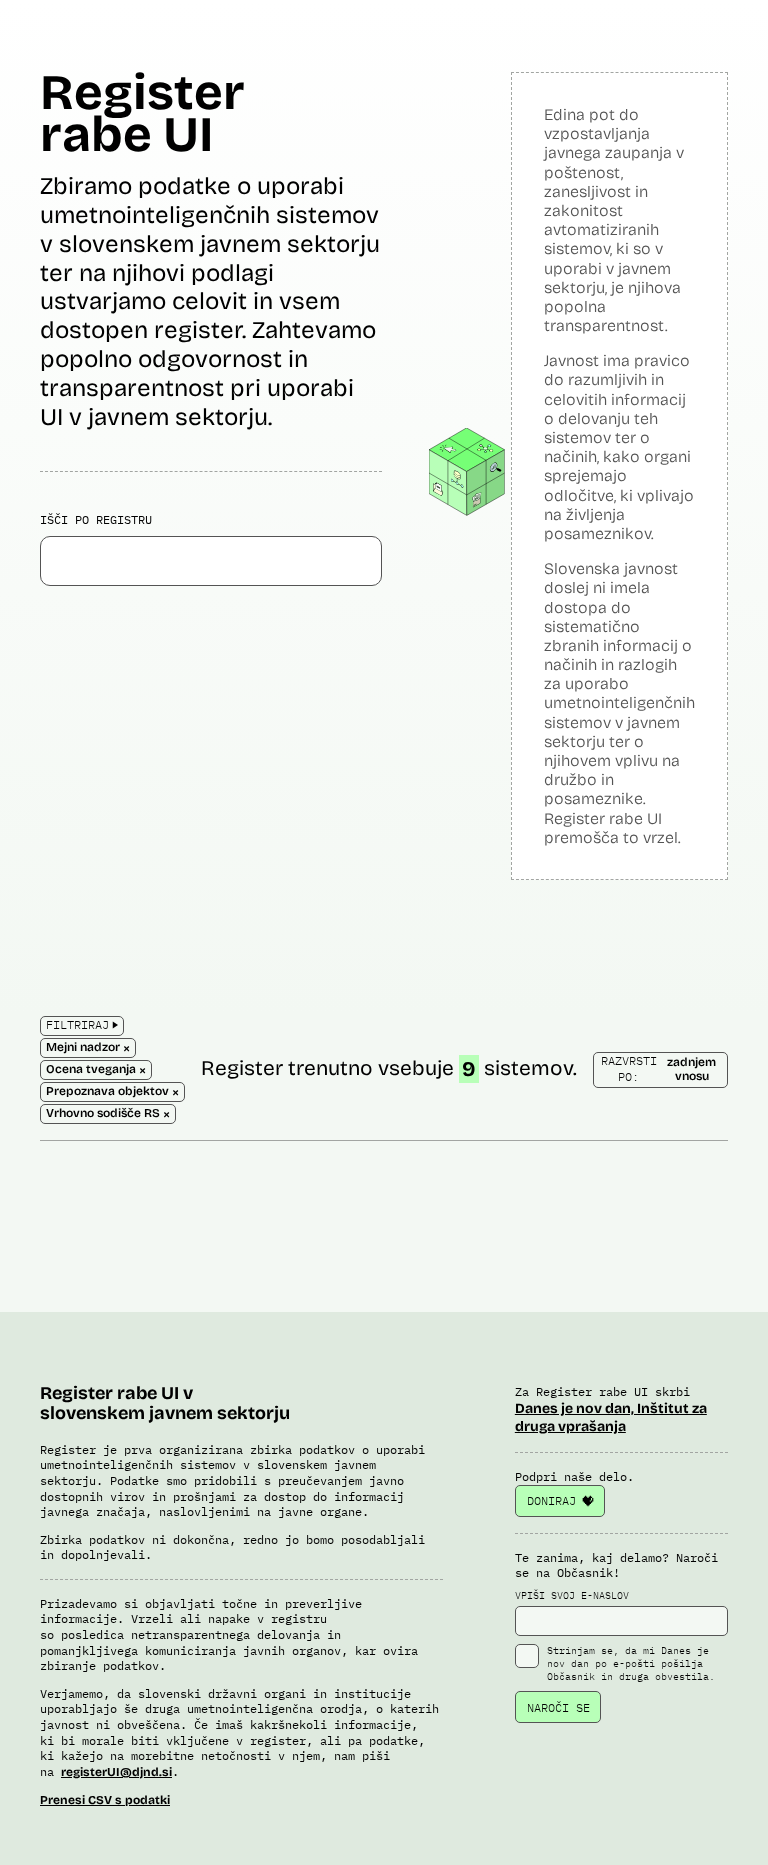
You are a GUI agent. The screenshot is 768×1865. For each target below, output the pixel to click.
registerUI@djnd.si (116, 1772)
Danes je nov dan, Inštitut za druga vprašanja (611, 1417)
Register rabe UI (142, 113)
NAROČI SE (558, 1707)
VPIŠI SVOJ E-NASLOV (572, 1595)
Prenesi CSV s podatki (105, 1800)
